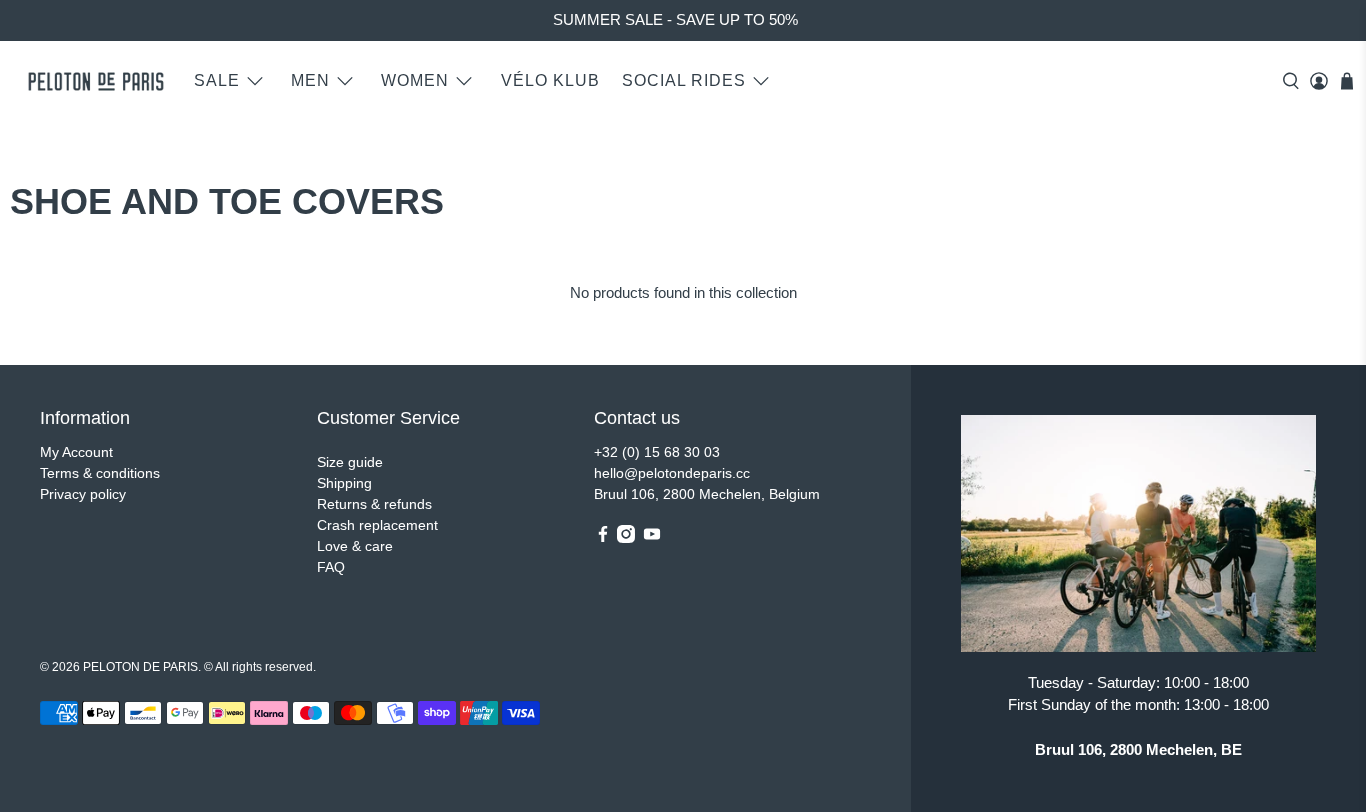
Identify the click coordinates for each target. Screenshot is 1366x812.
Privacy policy (83, 494)
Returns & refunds (374, 504)
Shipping (344, 483)
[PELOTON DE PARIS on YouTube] (652, 538)
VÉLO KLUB (550, 80)
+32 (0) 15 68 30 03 (657, 452)
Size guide (350, 462)
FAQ (331, 567)
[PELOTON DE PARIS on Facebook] (603, 538)
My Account (76, 452)
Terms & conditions (100, 473)
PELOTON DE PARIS (140, 666)
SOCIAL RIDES (684, 80)
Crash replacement (377, 525)
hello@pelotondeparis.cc (672, 473)
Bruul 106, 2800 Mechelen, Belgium (707, 494)
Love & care (355, 546)
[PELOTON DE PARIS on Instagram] (626, 538)
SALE (217, 80)
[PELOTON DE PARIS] (96, 81)
